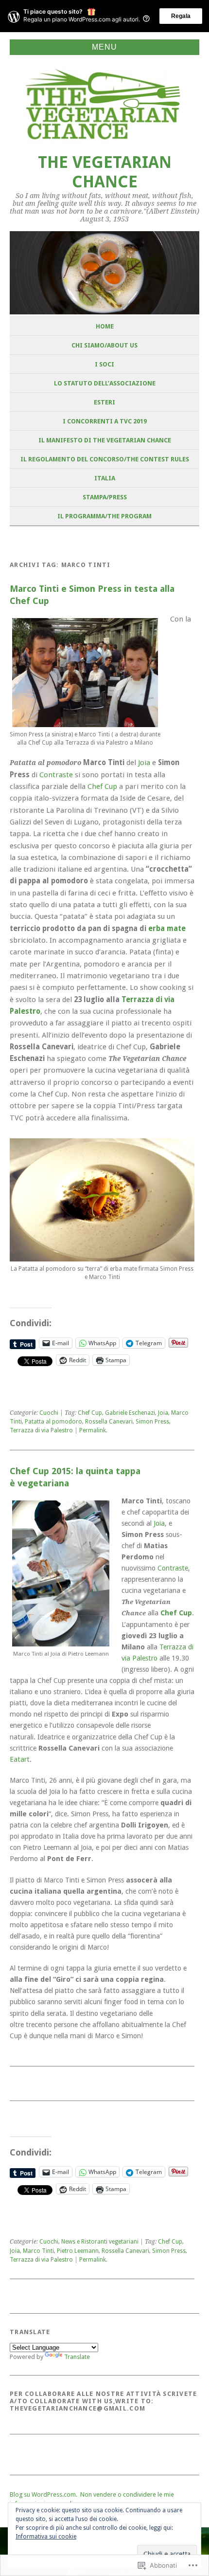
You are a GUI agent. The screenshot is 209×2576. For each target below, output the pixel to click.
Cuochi (49, 1413)
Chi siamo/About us (104, 345)
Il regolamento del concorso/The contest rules (105, 459)
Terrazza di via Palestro (41, 1430)
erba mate (167, 929)
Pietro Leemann (78, 2251)
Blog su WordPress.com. (44, 2494)
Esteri (104, 402)
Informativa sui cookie (46, 2537)
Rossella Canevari (109, 1422)
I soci (104, 364)
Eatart (20, 1759)
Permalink (93, 1430)
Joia (144, 763)
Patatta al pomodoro (53, 1422)
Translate (77, 2357)
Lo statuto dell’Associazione (105, 383)
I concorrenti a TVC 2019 (105, 421)
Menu (104, 47)
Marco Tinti (38, 2251)
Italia (105, 478)
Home (105, 326)
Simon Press (152, 1422)
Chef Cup (102, 786)
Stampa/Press (105, 497)
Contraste (56, 775)
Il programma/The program (104, 516)
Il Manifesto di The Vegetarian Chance (105, 440)
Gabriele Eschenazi (130, 1413)
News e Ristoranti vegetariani (100, 2242)
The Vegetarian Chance (105, 172)
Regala (181, 16)
